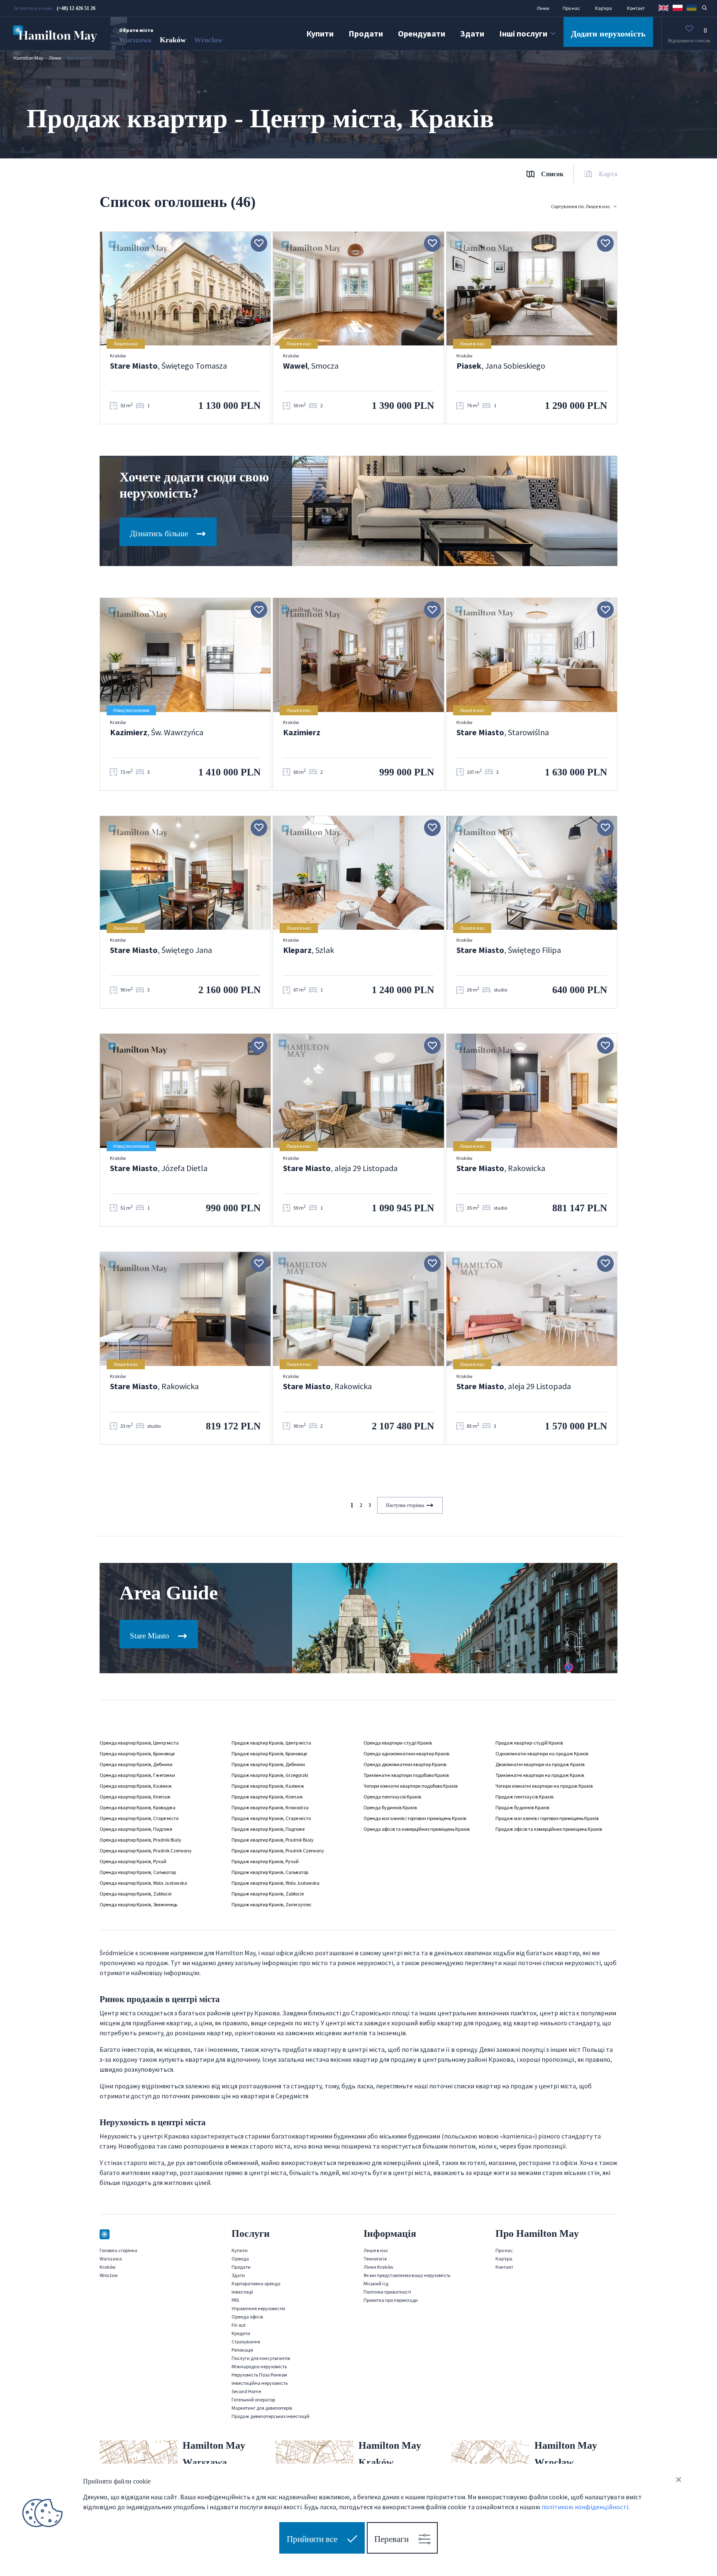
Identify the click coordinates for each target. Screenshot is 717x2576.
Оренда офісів (247, 2317)
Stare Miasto (151, 1636)
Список (552, 174)
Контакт (636, 8)
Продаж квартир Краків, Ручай (265, 1861)
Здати (472, 33)
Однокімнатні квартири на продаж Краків (542, 1753)
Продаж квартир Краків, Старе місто (271, 1818)
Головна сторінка (118, 2250)
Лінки (543, 8)
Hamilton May (28, 58)
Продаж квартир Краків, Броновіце (269, 1753)
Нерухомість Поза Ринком (259, 2375)
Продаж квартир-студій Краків (529, 1743)
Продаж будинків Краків (522, 1807)
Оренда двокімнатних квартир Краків (405, 1764)
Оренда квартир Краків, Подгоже (136, 1829)
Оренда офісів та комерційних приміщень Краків (417, 1829)
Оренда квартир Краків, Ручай (133, 1861)
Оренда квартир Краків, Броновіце (137, 1753)
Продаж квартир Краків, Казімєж (268, 1786)
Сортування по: (581, 206)
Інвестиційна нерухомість (260, 2383)
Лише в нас (376, 2250)
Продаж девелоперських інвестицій (271, 2416)
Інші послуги (523, 33)
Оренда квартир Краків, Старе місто (139, 1818)
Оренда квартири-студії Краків (398, 1743)
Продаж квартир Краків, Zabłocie (268, 1894)
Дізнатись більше (160, 533)
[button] (663, 7)
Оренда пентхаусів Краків (392, 1797)
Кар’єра (604, 8)
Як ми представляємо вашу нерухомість (407, 2275)
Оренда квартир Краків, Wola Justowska (143, 1883)
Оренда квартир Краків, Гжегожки (137, 1775)
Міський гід (376, 2283)
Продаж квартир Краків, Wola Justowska (276, 1883)
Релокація (242, 2350)
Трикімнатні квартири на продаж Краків (540, 1775)
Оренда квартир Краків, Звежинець (138, 1904)
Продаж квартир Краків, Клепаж (267, 1797)
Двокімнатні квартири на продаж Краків (540, 1764)
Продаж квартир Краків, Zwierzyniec (272, 1904)
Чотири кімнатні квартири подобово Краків (411, 1786)
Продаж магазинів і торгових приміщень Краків (547, 1818)
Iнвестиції (242, 2292)
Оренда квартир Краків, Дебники (136, 1764)
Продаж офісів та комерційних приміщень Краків (549, 1829)
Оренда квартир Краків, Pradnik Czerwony (146, 1851)
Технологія (375, 2259)
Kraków (173, 40)
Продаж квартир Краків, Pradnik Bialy (273, 1840)
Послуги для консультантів (261, 2358)
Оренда (240, 2259)
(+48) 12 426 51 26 (76, 8)
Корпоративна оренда (256, 2283)
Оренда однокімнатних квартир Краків (406, 1753)
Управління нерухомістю (258, 2308)
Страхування (246, 2341)
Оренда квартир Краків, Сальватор (138, 1872)
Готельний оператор (253, 2400)
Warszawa (135, 40)
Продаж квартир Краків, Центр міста (271, 1743)
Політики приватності (387, 2292)
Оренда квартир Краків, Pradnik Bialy (140, 1840)
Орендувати (422, 33)
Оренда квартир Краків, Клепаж (135, 1797)
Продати (366, 33)
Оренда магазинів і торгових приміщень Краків (415, 1818)
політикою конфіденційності (585, 2506)
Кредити (241, 2333)
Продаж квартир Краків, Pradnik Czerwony (278, 1851)
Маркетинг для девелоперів (262, 2408)
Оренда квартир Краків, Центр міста (139, 1743)
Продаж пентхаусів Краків (524, 1797)
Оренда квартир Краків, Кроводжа (138, 1807)
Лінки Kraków (378, 2267)
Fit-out (239, 2325)
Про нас (571, 8)
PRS (235, 2300)
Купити (320, 33)
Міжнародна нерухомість (259, 2366)
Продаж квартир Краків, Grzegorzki (270, 1775)
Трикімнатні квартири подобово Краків (406, 1775)
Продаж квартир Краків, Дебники (268, 1764)
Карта (608, 174)
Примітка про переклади (391, 2300)
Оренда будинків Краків (390, 1807)
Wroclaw (208, 40)
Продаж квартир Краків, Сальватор (270, 1872)
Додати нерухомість (608, 34)
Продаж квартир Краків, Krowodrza (270, 1807)
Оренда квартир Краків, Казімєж (136, 1786)
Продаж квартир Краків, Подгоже (268, 1829)
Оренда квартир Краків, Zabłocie (135, 1894)
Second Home (246, 2391)
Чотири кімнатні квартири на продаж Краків (544, 1786)
